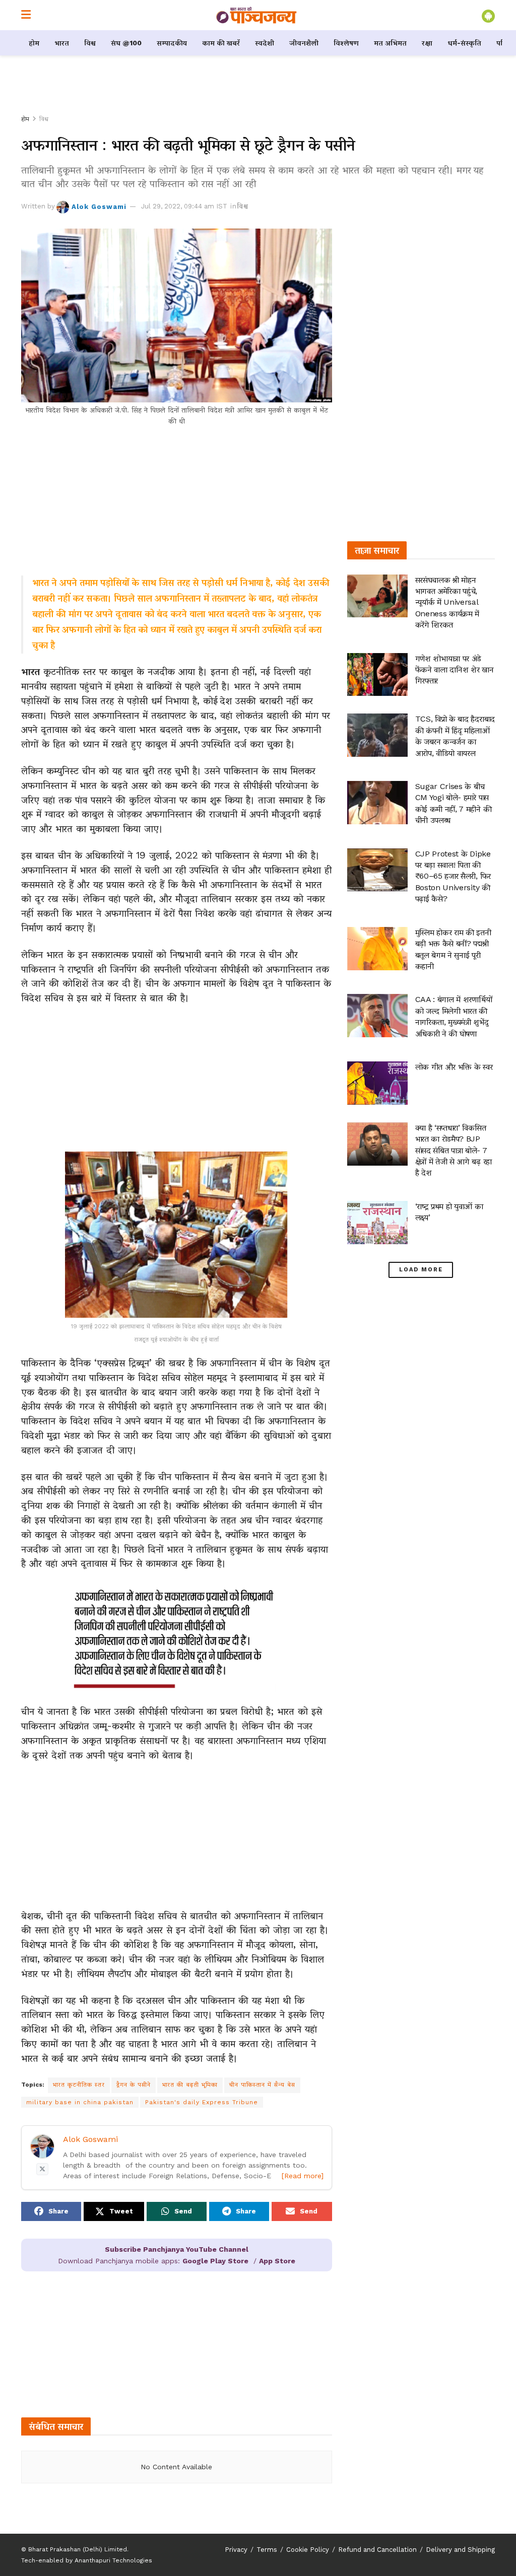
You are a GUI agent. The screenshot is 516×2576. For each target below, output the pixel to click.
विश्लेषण (346, 43)
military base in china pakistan (80, 2102)
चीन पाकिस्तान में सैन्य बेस (262, 2085)
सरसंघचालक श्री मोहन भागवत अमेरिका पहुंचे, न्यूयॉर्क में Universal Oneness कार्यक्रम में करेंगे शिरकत (447, 602)
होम (34, 43)
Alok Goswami (99, 206)
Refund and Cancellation (377, 2550)
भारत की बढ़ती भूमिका (190, 2085)
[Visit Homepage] (256, 15)
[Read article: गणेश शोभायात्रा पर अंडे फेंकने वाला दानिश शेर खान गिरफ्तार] (377, 675)
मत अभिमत (390, 43)
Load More (421, 1270)
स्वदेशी (265, 43)
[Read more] (303, 2176)
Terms (267, 2550)
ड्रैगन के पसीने (134, 2085)
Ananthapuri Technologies (113, 2560)
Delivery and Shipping (460, 2550)
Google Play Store (215, 2261)
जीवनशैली (304, 43)
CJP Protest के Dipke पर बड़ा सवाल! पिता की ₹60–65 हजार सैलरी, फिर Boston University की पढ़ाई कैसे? (453, 876)
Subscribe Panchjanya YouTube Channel (177, 2249)
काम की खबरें (221, 43)
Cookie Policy (308, 2550)
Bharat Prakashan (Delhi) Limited (78, 2549)
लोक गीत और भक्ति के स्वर (454, 1067)
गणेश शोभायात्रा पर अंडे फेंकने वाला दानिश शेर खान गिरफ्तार (455, 670)
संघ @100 (126, 43)
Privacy (236, 2550)
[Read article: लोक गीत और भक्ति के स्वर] (377, 1083)
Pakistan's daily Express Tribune (202, 2102)
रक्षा (427, 43)
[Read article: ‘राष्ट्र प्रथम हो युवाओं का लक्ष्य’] (377, 1223)
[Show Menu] (26, 15)
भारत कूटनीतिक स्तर (79, 2085)
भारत (62, 43)
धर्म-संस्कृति (464, 43)
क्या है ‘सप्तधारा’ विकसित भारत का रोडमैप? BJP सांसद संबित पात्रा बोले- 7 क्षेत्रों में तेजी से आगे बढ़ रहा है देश (454, 1150)
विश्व (90, 43)
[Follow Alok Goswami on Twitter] (42, 2169)
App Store (277, 2261)
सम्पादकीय (172, 43)
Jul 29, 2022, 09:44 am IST (184, 206)
